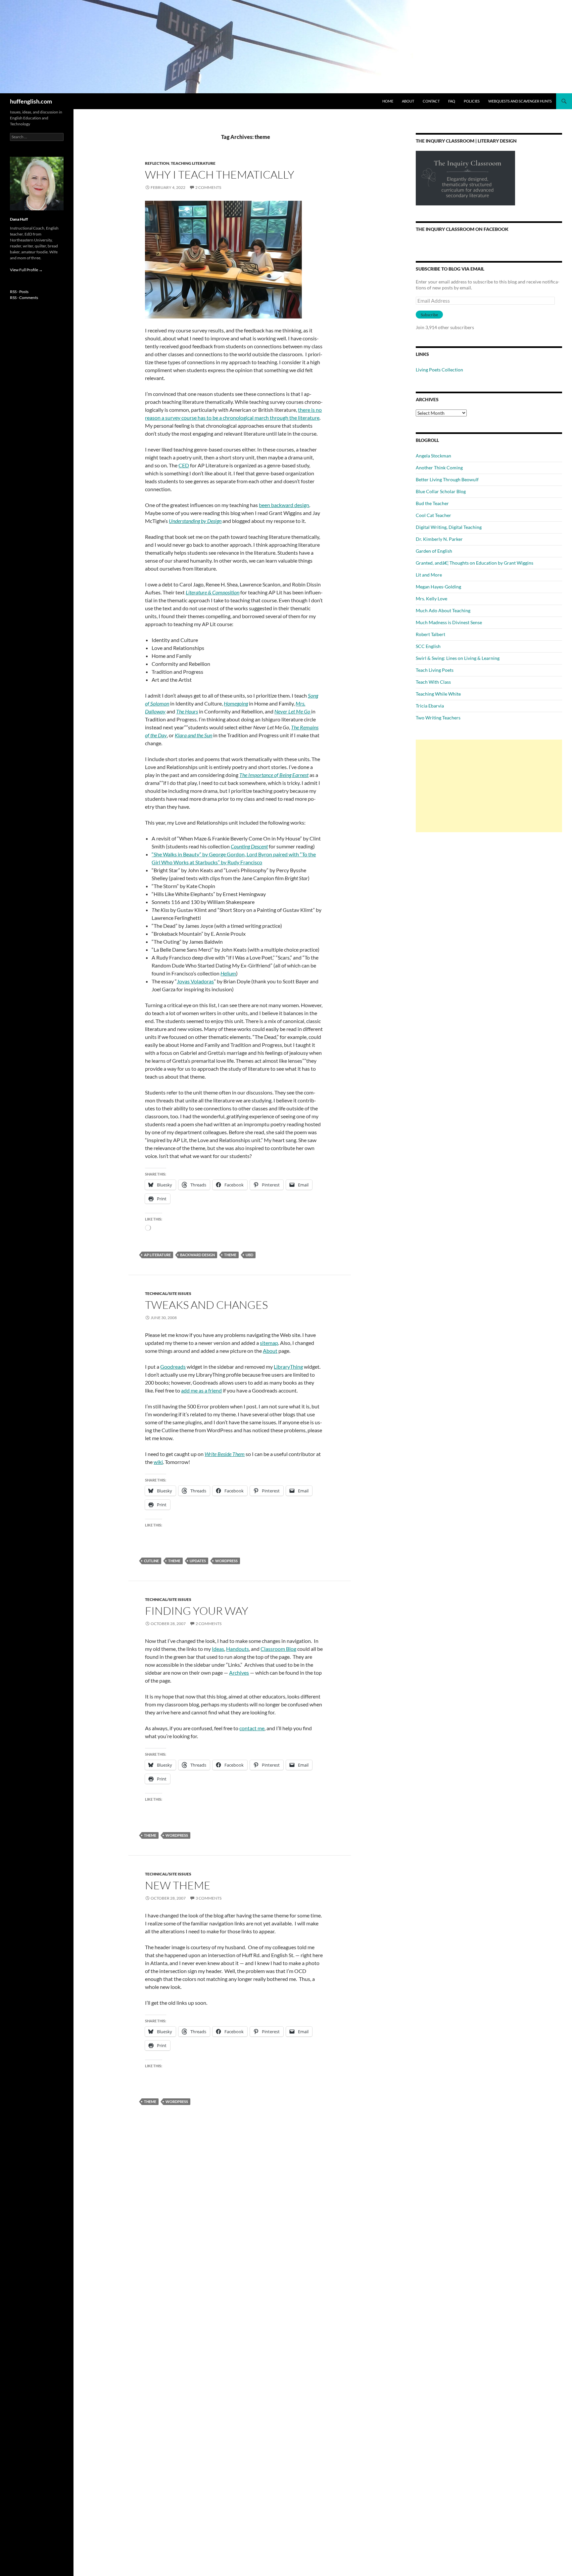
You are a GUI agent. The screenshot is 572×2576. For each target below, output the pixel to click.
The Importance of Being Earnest (274, 775)
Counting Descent (249, 846)
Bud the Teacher (432, 503)
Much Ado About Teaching (443, 610)
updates (198, 1561)
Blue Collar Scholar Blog (441, 491)
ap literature (157, 1255)
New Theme (178, 1885)
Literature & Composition (213, 592)
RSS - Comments (24, 298)
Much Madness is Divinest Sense (449, 622)
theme (230, 1255)
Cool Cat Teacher (433, 515)
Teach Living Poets (435, 670)
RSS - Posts (19, 292)
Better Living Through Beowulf (447, 479)
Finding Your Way (197, 1611)
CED (184, 465)
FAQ (452, 101)
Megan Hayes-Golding (438, 587)
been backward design (284, 505)
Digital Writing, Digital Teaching (449, 527)
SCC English (428, 646)
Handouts (238, 1649)
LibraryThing (288, 1367)
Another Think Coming (439, 468)
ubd (249, 1255)
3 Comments (209, 1898)
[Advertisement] (489, 786)
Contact (431, 101)
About (408, 101)
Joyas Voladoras (195, 981)
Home (388, 101)
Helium (228, 973)
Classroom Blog (278, 1649)
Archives (239, 1673)
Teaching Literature (193, 163)
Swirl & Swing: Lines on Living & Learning (458, 658)
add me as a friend (201, 1390)
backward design (197, 1255)
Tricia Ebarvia (430, 706)
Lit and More (429, 575)
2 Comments (208, 187)
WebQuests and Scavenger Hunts (520, 101)
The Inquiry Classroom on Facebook (462, 229)
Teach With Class (433, 682)
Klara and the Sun (193, 735)
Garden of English (434, 551)
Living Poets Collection (439, 370)
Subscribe (429, 315)
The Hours (187, 711)
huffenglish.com (31, 101)
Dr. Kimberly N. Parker (439, 539)
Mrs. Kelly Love (431, 599)
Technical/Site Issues (168, 1293)
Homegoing (236, 703)
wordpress (226, 1561)
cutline (151, 1561)
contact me (252, 1728)
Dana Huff (19, 219)
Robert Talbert (430, 634)
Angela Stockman (433, 456)
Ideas (218, 1649)
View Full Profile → (26, 270)
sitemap (269, 1343)
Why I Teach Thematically (220, 174)
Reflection (157, 163)
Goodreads (173, 1367)
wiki (158, 1462)
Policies (472, 101)
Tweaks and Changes (206, 1305)
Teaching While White (438, 694)
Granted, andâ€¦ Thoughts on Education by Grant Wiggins (475, 563)
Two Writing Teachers (438, 718)
